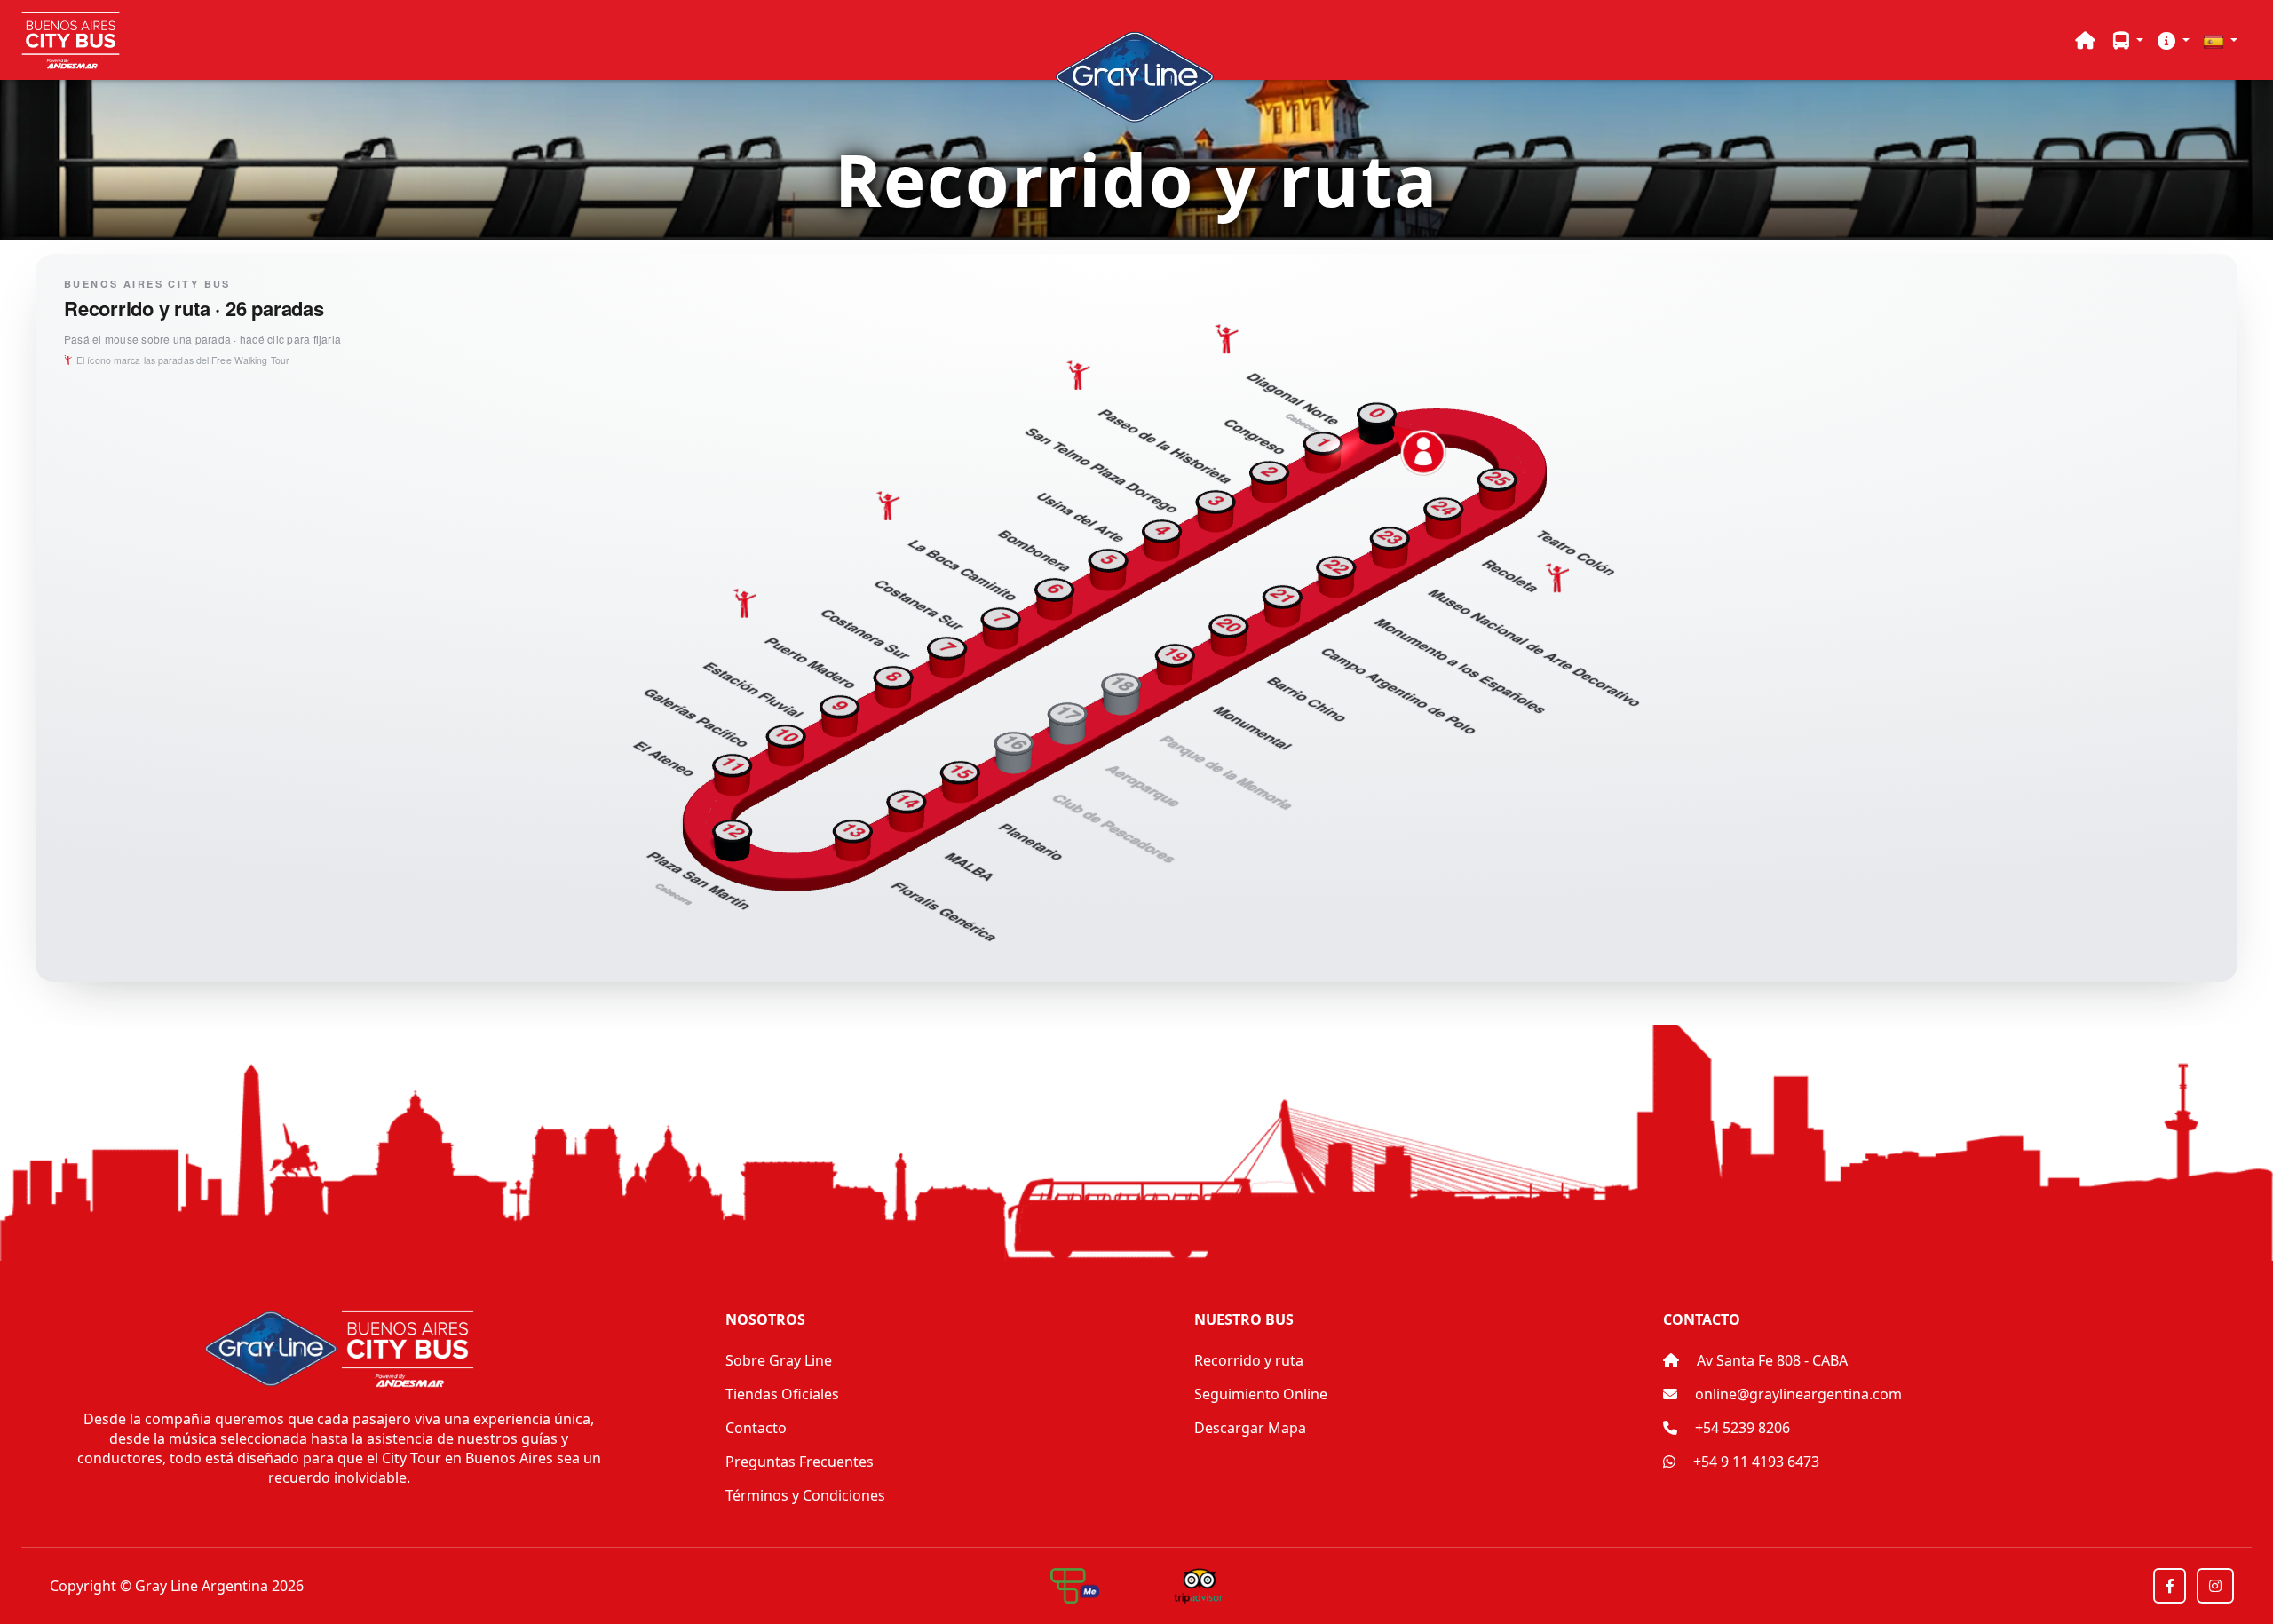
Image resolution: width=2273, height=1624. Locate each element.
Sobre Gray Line (779, 1360)
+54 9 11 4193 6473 (1754, 1462)
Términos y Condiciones (805, 1495)
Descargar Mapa (1250, 1428)
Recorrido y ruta (1249, 1360)
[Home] (2085, 40)
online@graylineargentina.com (1798, 1394)
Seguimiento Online (1261, 1394)
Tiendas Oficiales (782, 1394)
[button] (2128, 40)
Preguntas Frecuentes (800, 1462)
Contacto (756, 1428)
